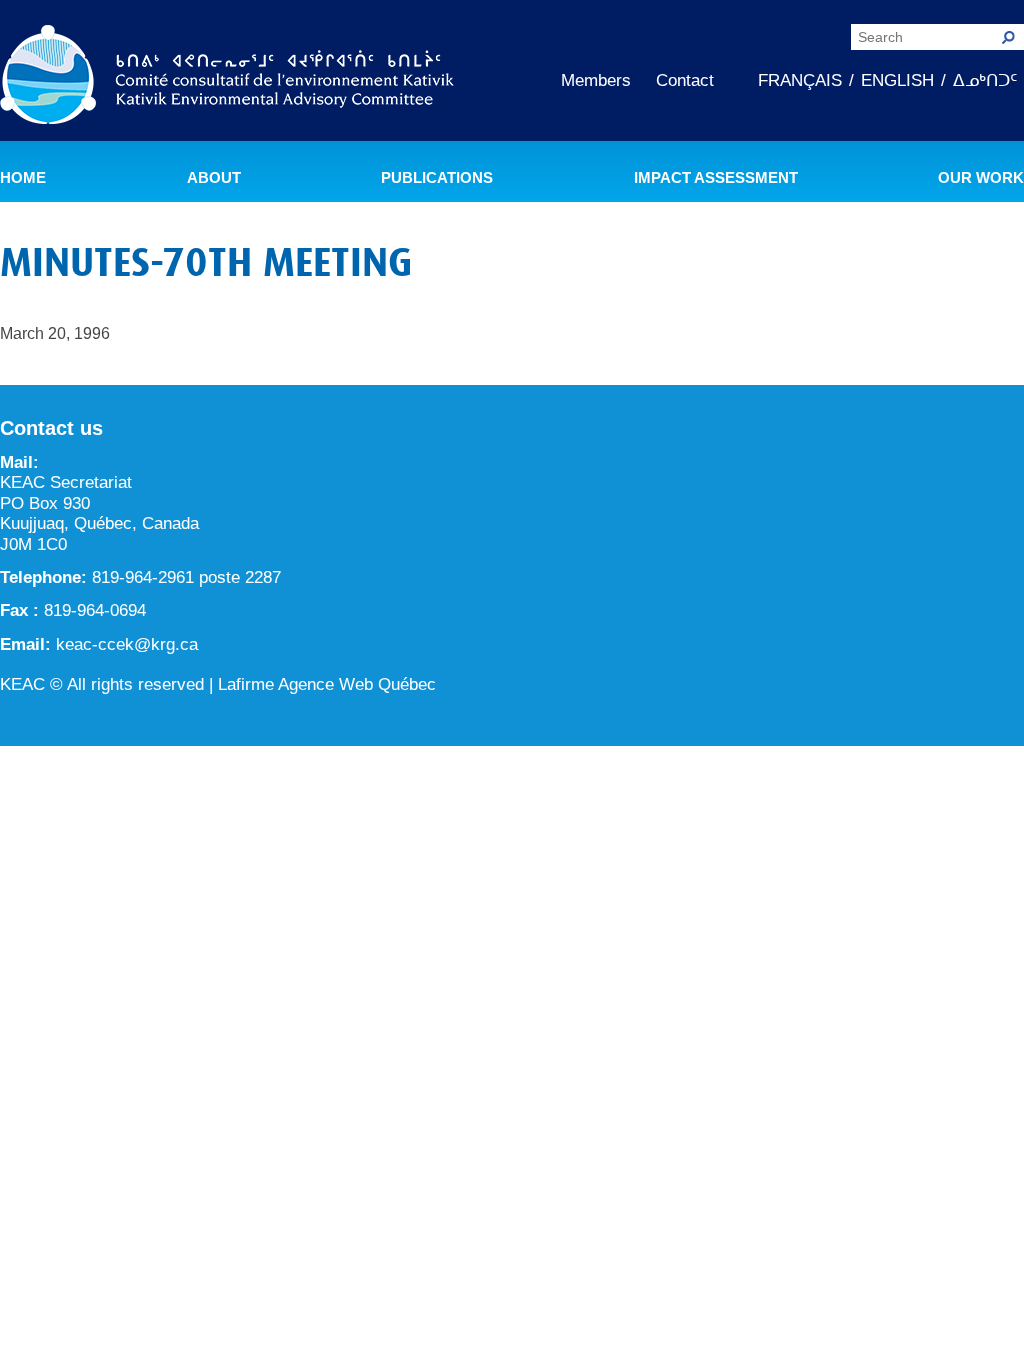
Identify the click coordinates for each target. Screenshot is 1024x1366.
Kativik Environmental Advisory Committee (227, 78)
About (214, 178)
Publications (437, 178)
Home (23, 178)
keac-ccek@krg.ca (127, 644)
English (897, 80)
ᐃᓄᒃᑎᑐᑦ (985, 80)
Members (596, 80)
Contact (685, 80)
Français (800, 80)
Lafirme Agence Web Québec (327, 684)
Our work (981, 178)
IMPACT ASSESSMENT (716, 178)
